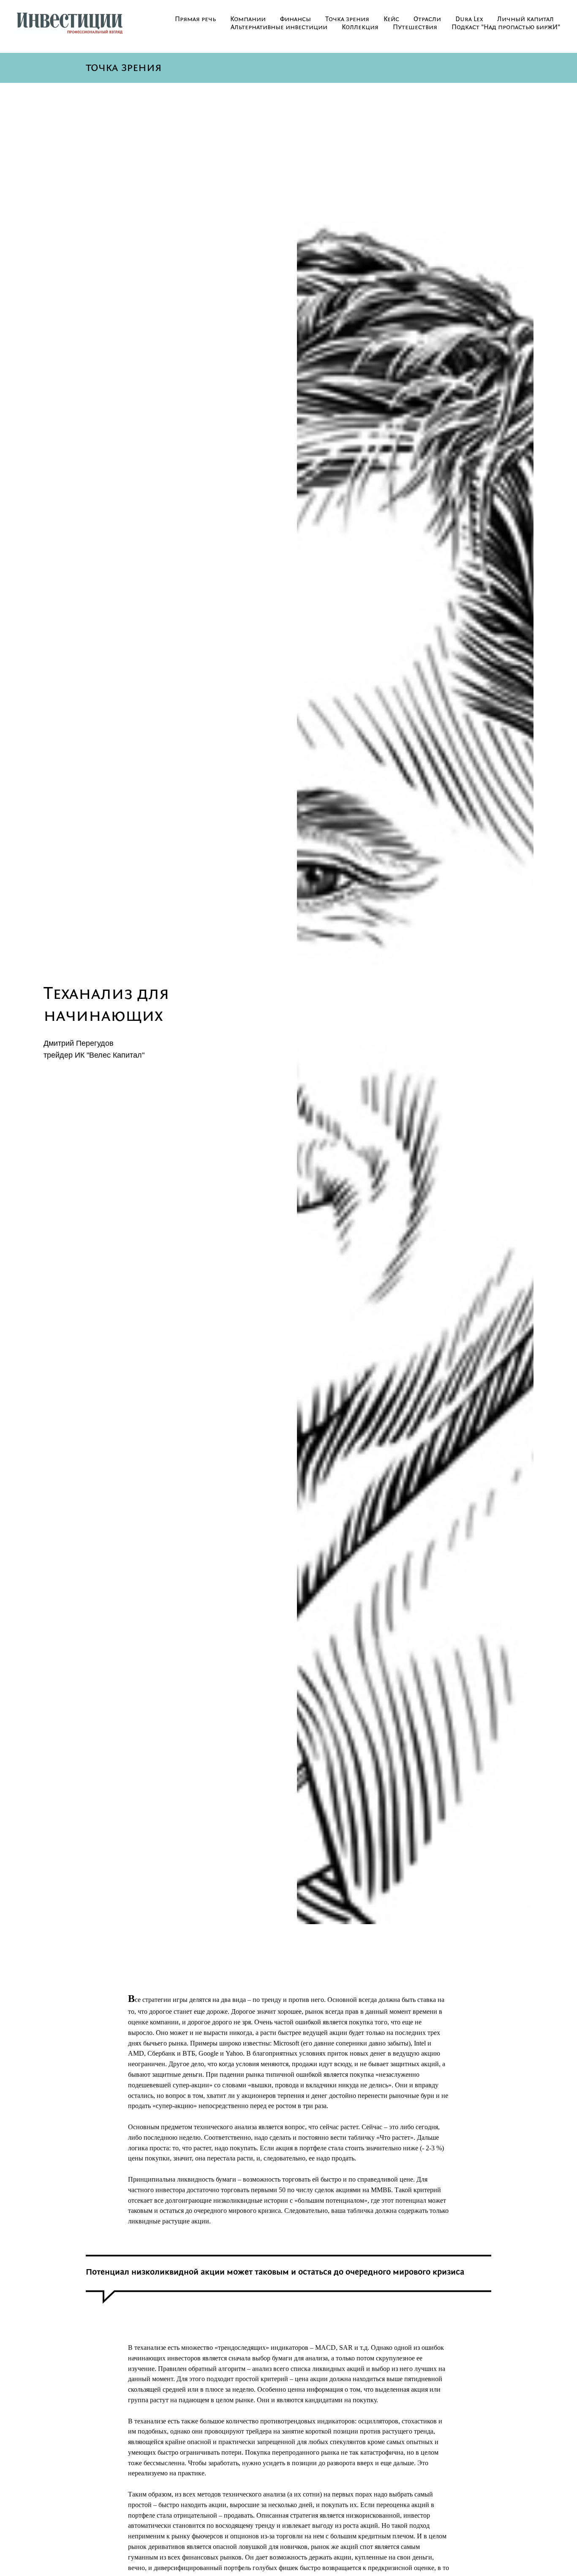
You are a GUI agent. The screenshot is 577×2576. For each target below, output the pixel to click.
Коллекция (360, 27)
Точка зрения (347, 19)
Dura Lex (469, 19)
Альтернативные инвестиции (279, 27)
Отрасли (427, 19)
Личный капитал (525, 19)
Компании (248, 19)
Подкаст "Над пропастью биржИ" (506, 27)
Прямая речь (195, 19)
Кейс (391, 19)
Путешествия (415, 27)
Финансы (295, 19)
